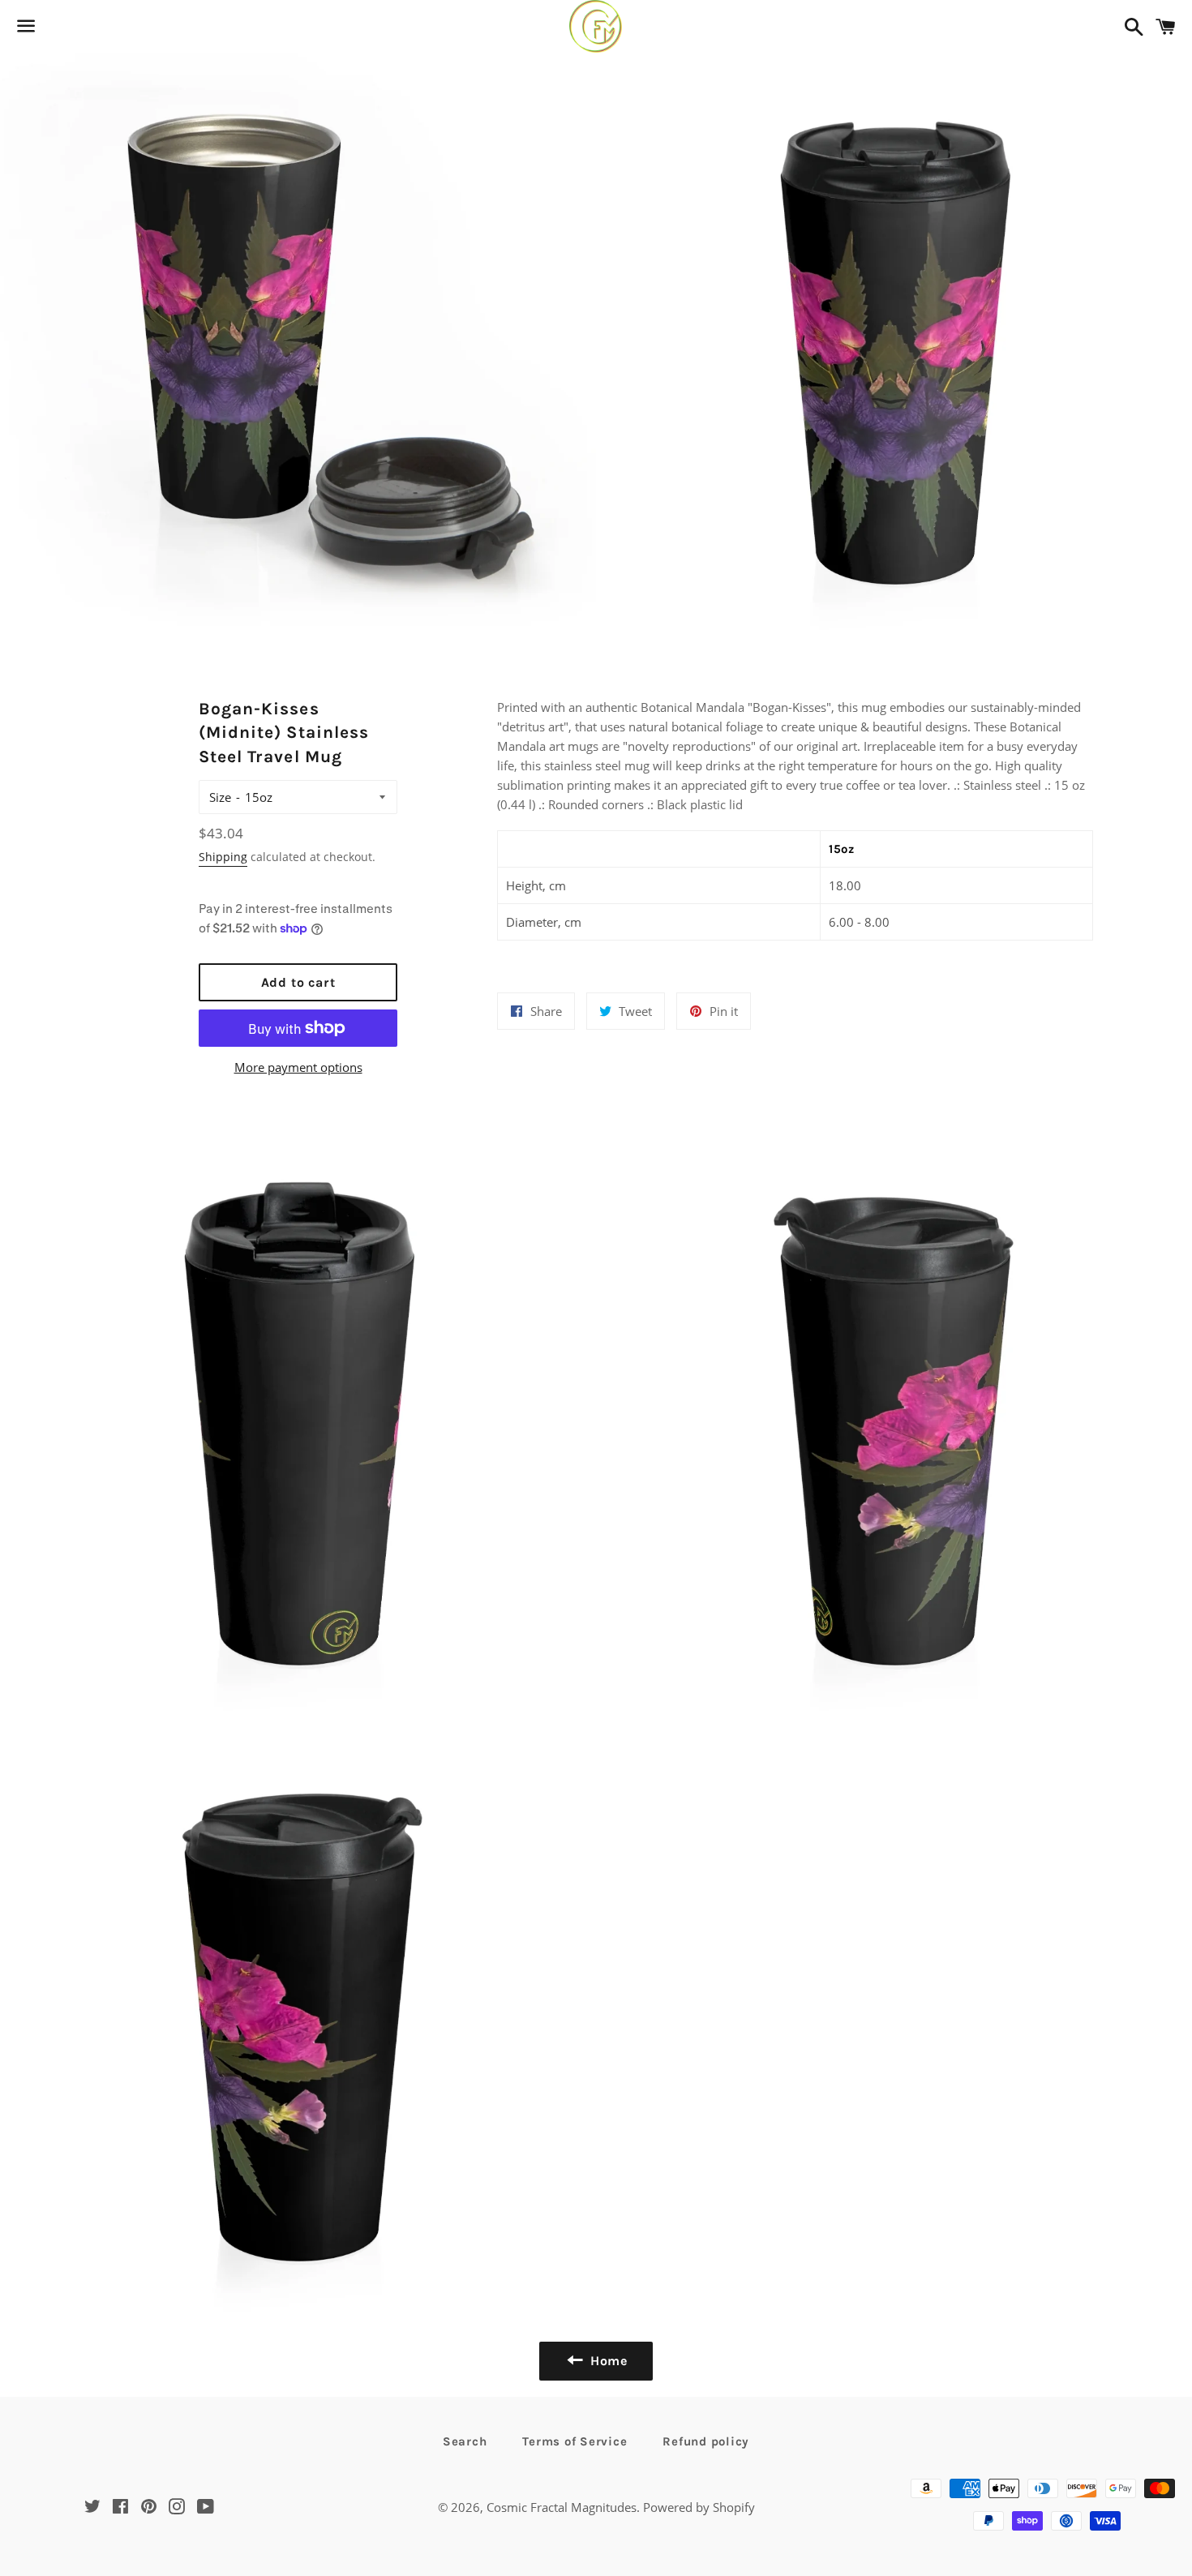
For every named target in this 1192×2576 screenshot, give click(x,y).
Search (465, 2441)
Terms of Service (575, 2441)
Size (220, 797)
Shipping (223, 857)
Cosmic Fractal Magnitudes (562, 2507)
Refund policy (706, 2441)
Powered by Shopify (699, 2507)
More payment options (298, 1067)
